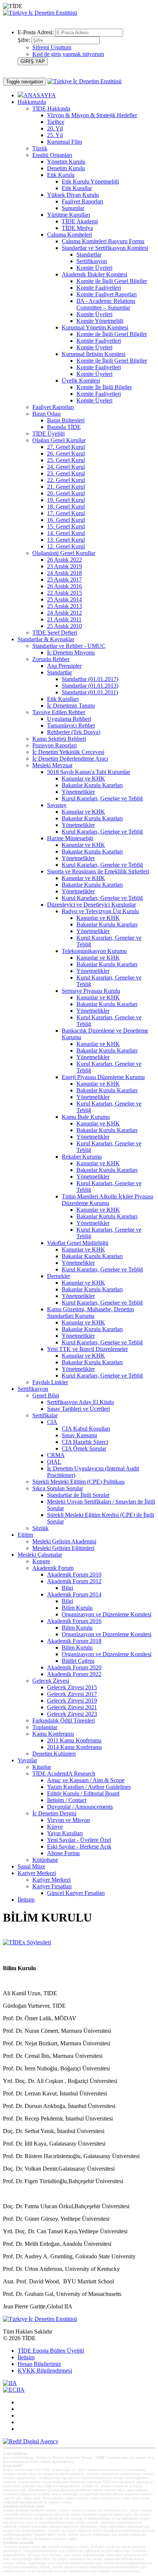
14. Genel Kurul (66, 533)
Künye (55, 1827)
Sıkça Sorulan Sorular (58, 1488)
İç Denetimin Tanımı (71, 706)
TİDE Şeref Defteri (55, 633)
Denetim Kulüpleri (54, 1754)
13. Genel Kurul (66, 540)
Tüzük (40, 148)
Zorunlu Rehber (51, 659)
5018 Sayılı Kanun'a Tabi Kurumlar (89, 772)
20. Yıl (55, 128)
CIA (52, 1422)
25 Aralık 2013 (64, 606)
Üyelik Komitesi (81, 381)
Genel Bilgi (46, 1395)
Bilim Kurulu (77, 1608)
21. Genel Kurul (66, 487)
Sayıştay (57, 805)
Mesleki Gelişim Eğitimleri (63, 1548)
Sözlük (40, 1528)
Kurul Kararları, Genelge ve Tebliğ (102, 798)
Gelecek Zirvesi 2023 (72, 1714)
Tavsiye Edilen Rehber (59, 712)
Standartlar (89, 254)
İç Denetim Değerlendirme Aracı (70, 759)
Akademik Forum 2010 (74, 1575)
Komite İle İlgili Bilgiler (104, 387)
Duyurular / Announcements (80, 1807)
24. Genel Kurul (66, 467)
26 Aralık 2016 (64, 586)
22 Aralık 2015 (64, 593)
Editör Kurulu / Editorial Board (83, 1793)
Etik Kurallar (77, 188)
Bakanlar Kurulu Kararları (92, 785)
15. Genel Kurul (66, 526)
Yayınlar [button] (27, 1760)
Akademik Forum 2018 (74, 1641)
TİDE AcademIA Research (64, 1774)
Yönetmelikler (78, 792)
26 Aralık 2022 (64, 560)
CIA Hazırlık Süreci (85, 1442)
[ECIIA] (14, 2390)
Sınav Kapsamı (79, 1435)
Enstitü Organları (52, 155)
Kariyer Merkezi (51, 1880)
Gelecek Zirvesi (51, 1681)
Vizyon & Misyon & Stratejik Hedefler (92, 115)
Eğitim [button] (25, 1535)
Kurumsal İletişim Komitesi (94, 354)
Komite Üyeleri (94, 268)
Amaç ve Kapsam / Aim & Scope (86, 1780)
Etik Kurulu (61, 175)
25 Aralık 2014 (64, 599)
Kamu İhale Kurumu (86, 1117)
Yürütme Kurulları (69, 215)
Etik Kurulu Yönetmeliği (90, 181)
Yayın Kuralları (65, 1833)
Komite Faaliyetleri (99, 288)
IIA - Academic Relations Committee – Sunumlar (106, 304)
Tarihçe (56, 122)
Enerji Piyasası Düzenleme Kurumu (103, 1077)
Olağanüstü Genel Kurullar (64, 553)
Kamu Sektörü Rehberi (59, 739)
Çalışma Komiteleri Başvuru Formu (103, 241)
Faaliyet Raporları (82, 201)
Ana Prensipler (64, 666)
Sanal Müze (31, 1866)
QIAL (54, 1462)
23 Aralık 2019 (64, 566)
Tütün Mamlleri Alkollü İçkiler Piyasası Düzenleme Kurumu (107, 1200)
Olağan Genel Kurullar (59, 440)
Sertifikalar (45, 1415)
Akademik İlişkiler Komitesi (94, 274)
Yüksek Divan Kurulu (73, 195)
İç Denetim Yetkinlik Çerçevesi (68, 752)
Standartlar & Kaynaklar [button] (46, 639)
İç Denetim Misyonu (71, 652)
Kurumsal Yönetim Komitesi (95, 327)
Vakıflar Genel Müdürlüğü (78, 1243)
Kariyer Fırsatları (52, 1886)
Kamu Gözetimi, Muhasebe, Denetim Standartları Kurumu (90, 1313)
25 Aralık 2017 (64, 580)
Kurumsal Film (64, 142)
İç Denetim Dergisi (54, 1813)
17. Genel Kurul (66, 513)
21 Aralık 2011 (64, 619)
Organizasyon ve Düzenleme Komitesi (107, 1614)
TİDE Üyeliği (49, 434)
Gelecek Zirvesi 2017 (72, 1694)
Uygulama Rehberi (69, 719)
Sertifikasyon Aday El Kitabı (80, 1402)
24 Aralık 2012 (64, 613)
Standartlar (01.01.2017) (90, 679)
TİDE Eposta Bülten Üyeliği (51, 2351)
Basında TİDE (64, 427)
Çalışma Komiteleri (69, 235)
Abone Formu (63, 1853)
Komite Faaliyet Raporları (107, 294)
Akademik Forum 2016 (74, 1621)
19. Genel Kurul (66, 500)
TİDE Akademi (80, 221)
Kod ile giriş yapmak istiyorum (68, 54)
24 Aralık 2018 (64, 573)
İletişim (26, 1900)
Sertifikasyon (92, 261)
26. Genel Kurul (66, 453)
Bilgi (67, 1588)
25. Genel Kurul (66, 460)
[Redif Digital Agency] (31, 2441)
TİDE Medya (77, 228)
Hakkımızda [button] (32, 102)
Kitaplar (42, 1767)
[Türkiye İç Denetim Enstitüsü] (40, 13)
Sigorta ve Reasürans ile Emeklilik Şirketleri (98, 871)
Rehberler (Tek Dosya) (74, 732)
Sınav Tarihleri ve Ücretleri (78, 1409)
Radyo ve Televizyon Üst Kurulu (100, 911)
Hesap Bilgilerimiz (39, 2364)
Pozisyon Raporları (55, 745)
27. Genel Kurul (66, 447)
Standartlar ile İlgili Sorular (78, 1495)
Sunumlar (73, 208)
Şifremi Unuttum (52, 47)
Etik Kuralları (63, 699)
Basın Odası (46, 414)
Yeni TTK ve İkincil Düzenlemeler (87, 1349)
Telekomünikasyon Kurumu (94, 951)
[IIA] (10, 2383)
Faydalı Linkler (50, 1382)
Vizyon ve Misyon (69, 1820)
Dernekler (59, 1276)
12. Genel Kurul (66, 546)
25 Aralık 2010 (64, 626)
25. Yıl (55, 135)
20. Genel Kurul (66, 493)
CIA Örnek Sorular (84, 1448)
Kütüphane (45, 1860)
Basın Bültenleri (66, 420)
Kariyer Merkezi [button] (37, 1873)
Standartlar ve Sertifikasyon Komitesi (105, 248)
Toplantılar (45, 1727)
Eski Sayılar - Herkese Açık (79, 1847)
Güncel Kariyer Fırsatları (76, 1893)
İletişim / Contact (67, 1800)
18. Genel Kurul (66, 507)
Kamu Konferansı (53, 1734)
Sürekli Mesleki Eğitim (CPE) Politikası (78, 1482)
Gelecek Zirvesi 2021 (72, 1707)
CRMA (56, 1455)
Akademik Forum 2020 (74, 1667)
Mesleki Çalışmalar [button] (40, 1555)
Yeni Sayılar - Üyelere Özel (79, 1840)
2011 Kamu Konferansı (74, 1740)
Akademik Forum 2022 (74, 1674)
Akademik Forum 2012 (74, 1581)
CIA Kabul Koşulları (86, 1429)
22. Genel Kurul (66, 480)
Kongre (41, 1561)
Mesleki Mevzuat (52, 765)
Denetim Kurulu (66, 168)
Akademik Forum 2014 (74, 1594)
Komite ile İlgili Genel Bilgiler (112, 281)
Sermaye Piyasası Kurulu (91, 991)
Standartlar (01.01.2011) (90, 692)
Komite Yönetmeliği (100, 321)
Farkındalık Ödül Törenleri (64, 1720)
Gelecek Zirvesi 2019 (72, 1701)
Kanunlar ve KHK (83, 779)
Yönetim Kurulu (66, 162)
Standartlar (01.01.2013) (90, 686)
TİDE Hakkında (51, 109)
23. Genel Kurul (66, 473)
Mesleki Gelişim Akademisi (64, 1541)
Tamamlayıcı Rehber (71, 725)
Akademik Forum (53, 1568)
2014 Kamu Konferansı (74, 1747)
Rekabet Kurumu (82, 1157)
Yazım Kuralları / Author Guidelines (89, 1787)
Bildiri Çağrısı (78, 1661)
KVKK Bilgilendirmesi (45, 2371)
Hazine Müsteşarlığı (70, 838)
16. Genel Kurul (66, 520)
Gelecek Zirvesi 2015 (72, 1687)
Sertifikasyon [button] (33, 1389)
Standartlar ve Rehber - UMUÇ (69, 646)
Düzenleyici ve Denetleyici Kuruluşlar (91, 905)
